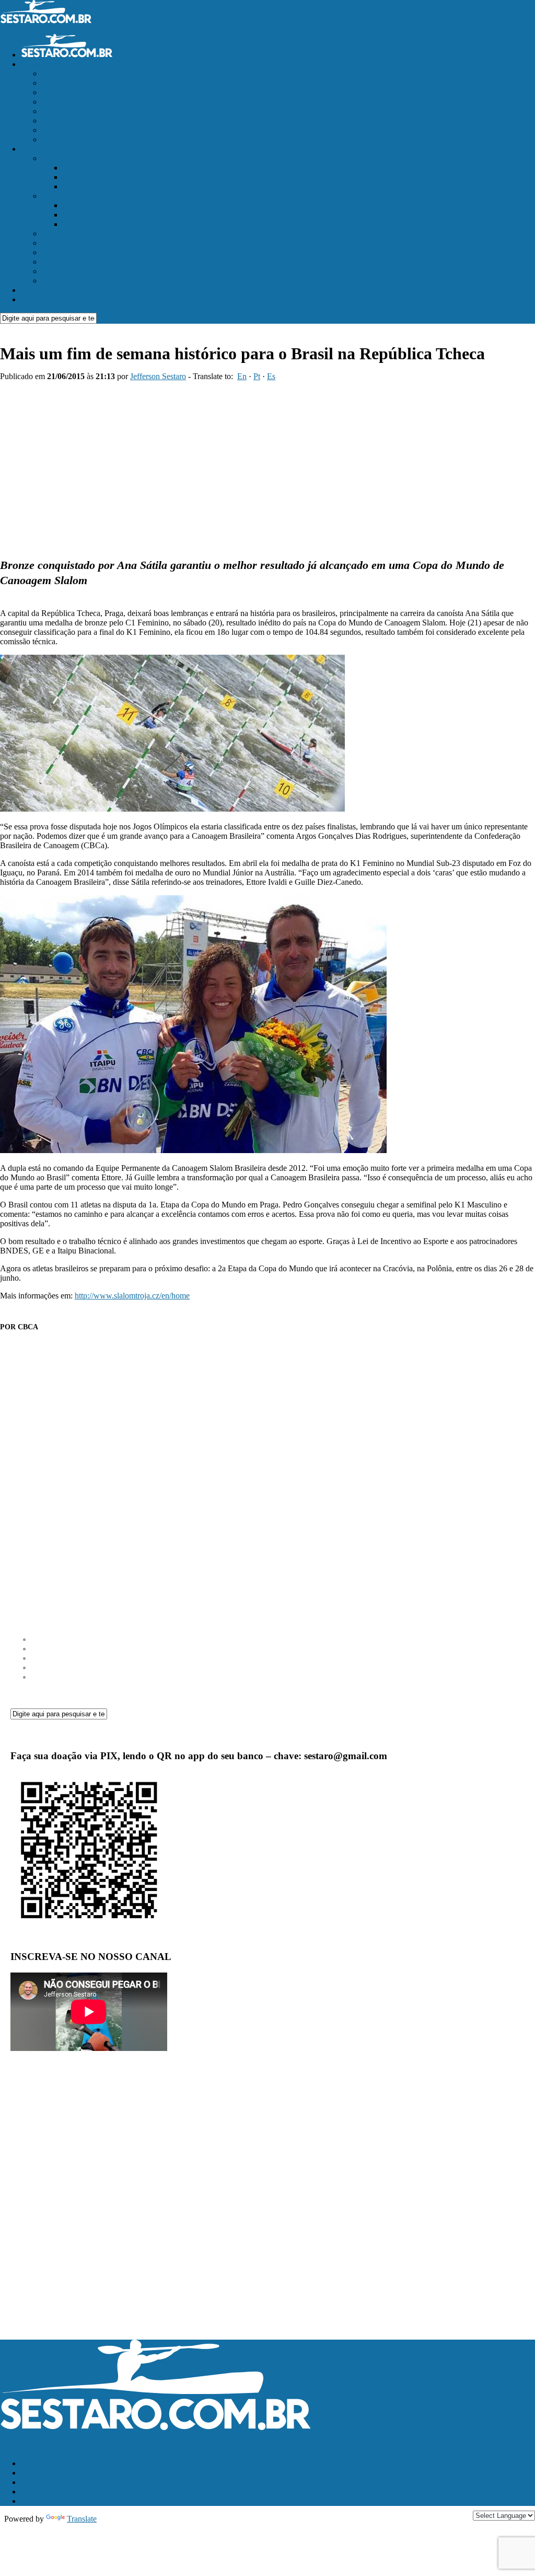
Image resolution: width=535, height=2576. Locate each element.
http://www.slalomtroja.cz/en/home (132, 1296)
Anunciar (36, 290)
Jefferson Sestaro (158, 376)
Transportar (61, 281)
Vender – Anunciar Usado (85, 73)
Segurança (59, 252)
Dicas (51, 262)
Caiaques (78, 168)
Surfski (74, 186)
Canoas (75, 177)
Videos (53, 271)
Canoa (73, 215)
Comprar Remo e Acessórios (89, 121)
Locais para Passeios (76, 243)
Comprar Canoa (68, 92)
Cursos (53, 233)
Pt (257, 376)
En (242, 376)
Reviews (56, 196)
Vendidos (57, 130)
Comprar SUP (65, 111)
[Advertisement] (267, 465)
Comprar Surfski (69, 83)
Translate (82, 2519)
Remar (32, 149)
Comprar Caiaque (71, 102)
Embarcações (64, 158)
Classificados (43, 64)
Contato (34, 299)
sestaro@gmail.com (32, 2446)
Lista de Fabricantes (75, 139)
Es (271, 376)
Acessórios (81, 205)
